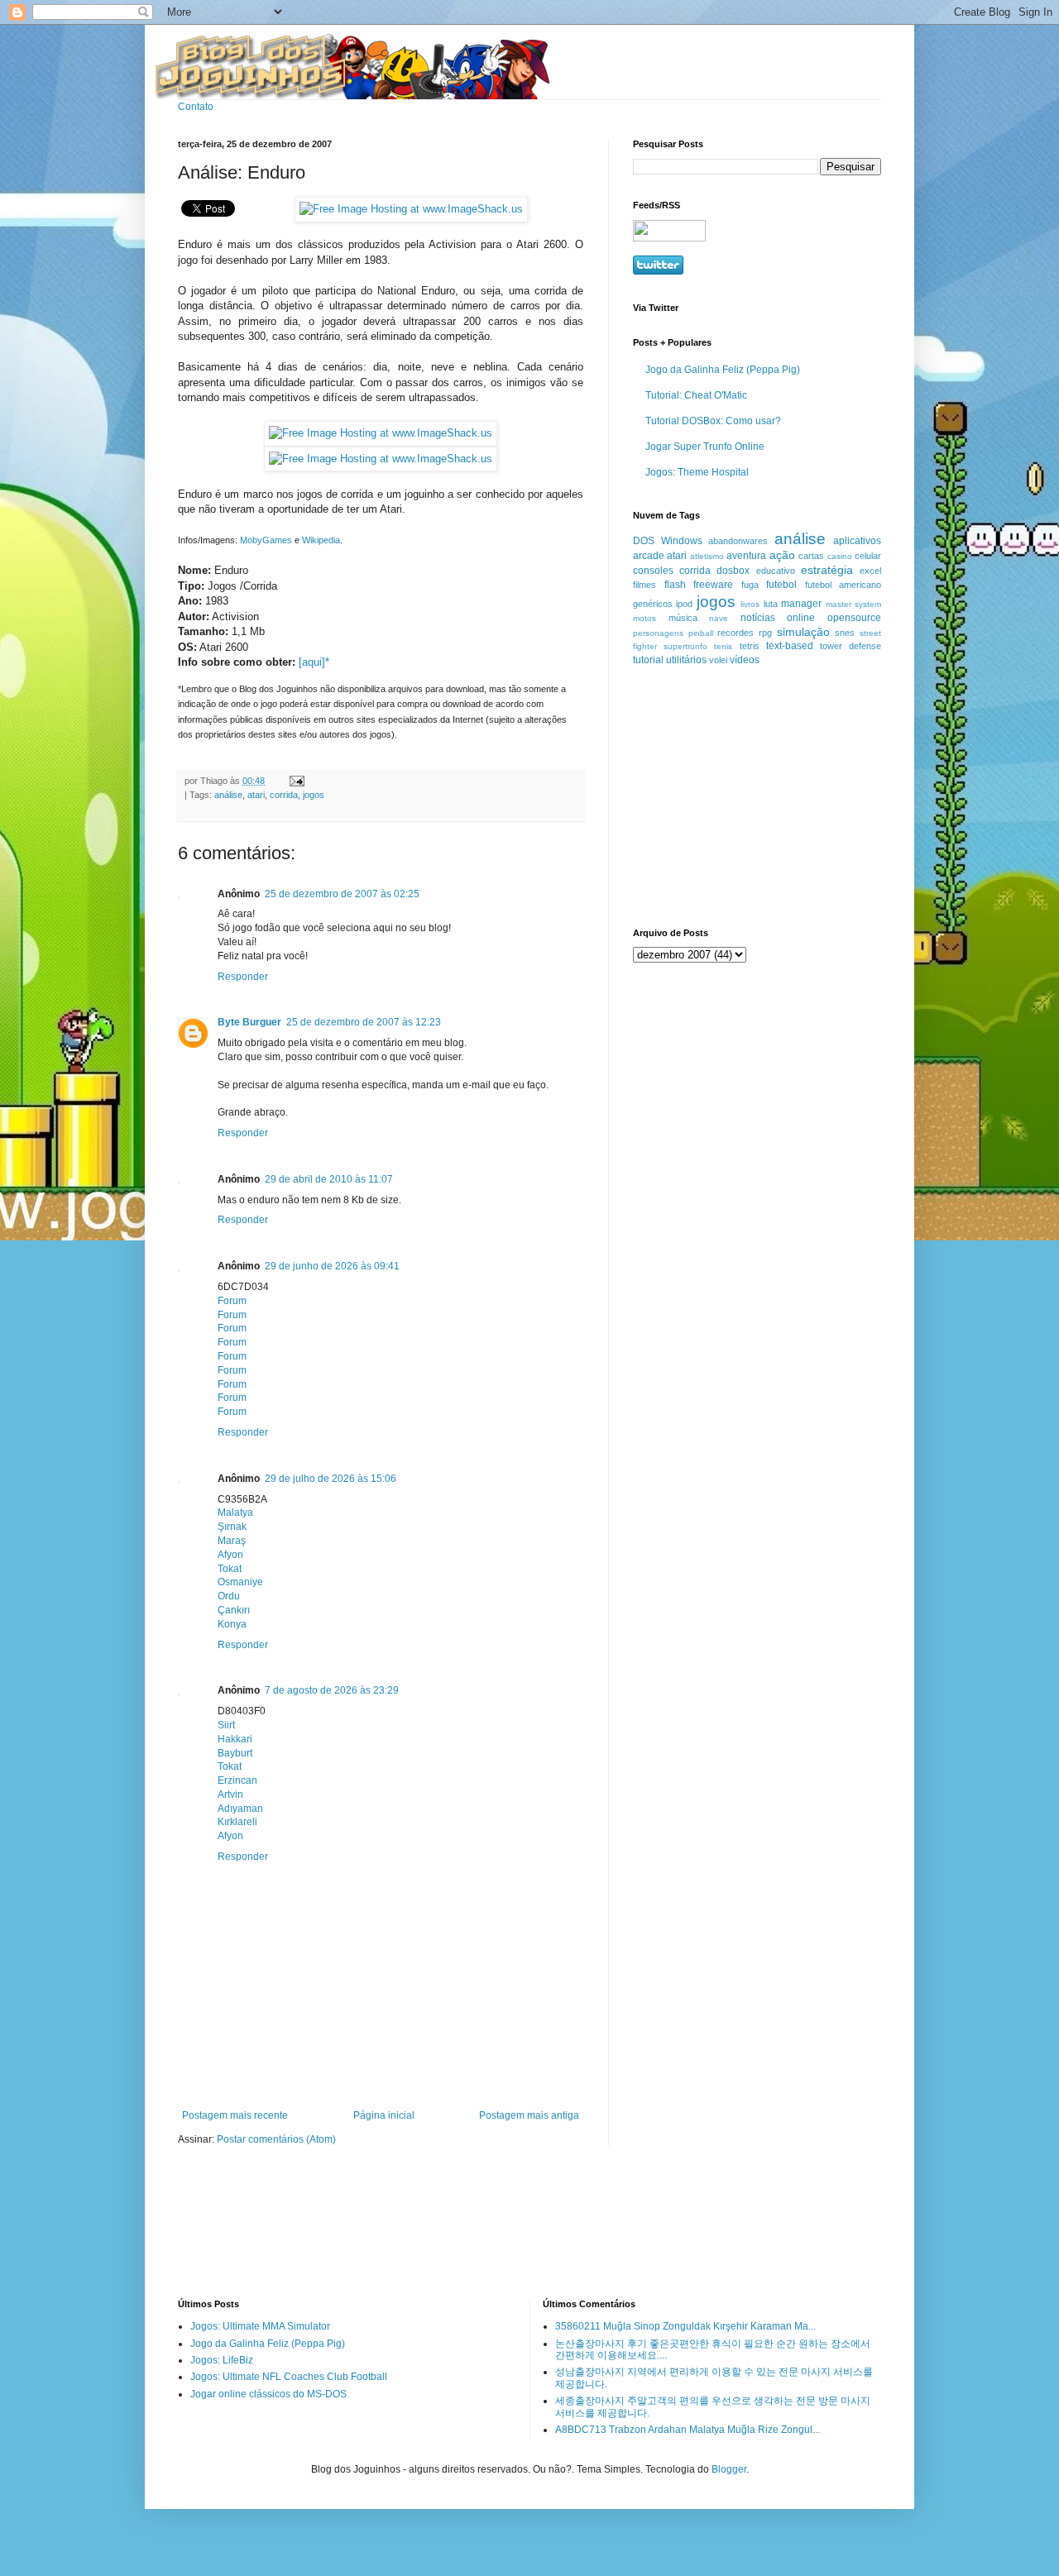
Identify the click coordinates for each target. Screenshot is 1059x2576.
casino (840, 556)
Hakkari (235, 1739)
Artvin (230, 1795)
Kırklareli (237, 1822)
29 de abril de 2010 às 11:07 (329, 1179)
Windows (682, 541)
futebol (781, 585)
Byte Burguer (249, 1022)
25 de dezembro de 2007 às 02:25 (342, 894)
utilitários (686, 660)
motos (645, 618)
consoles (653, 571)
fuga (750, 585)
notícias (758, 618)
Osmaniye (240, 1582)
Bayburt (235, 1753)
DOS (644, 541)
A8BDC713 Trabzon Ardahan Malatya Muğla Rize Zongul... (688, 2430)
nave (719, 618)
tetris (750, 646)
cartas (811, 556)
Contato (196, 107)
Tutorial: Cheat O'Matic (696, 395)
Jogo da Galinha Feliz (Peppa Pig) (723, 370)
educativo (776, 571)
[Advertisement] (736, 796)
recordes (736, 633)
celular (868, 556)
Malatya (235, 1513)
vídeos (745, 660)
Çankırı (234, 1610)
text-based (790, 646)
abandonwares (738, 541)
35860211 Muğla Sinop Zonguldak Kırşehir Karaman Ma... (685, 2326)
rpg (765, 633)
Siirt (226, 1725)
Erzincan (237, 1780)
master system (853, 604)
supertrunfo (685, 646)
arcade (649, 556)
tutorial (648, 660)
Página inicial (384, 2115)
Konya (232, 1624)
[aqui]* (314, 662)
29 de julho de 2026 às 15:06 (331, 1479)
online (801, 618)
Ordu (229, 1596)
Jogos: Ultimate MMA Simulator (260, 2326)
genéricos (653, 604)
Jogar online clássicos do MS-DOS (268, 2394)
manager (801, 604)
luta (771, 604)
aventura (746, 556)
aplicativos (857, 541)
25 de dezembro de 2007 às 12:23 (364, 1022)
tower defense (851, 646)
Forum (232, 1301)
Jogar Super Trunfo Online (705, 447)
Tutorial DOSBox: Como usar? (713, 421)
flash (675, 585)
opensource (854, 618)
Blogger (729, 2469)
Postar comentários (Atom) (276, 2139)
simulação (803, 632)
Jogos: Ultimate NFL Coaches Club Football (289, 2377)
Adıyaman (240, 1809)
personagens (658, 633)
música (683, 618)
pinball (701, 633)
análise (228, 795)
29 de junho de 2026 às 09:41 (332, 1266)
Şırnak (232, 1527)
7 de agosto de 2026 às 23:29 (332, 1690)
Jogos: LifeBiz (222, 2360)
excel (870, 571)
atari (256, 795)
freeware (713, 585)
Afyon (230, 1555)
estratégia (827, 570)
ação (782, 555)
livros (750, 604)
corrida (284, 795)
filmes (645, 585)
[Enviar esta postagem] (295, 781)
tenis (723, 646)
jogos (314, 795)
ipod (684, 604)
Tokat (230, 1569)
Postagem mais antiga (529, 2115)
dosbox (733, 571)
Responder (243, 977)
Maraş (232, 1541)
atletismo (707, 556)
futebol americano (843, 585)
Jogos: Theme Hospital (697, 472)
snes (845, 633)
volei (718, 660)
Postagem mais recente (235, 2115)
